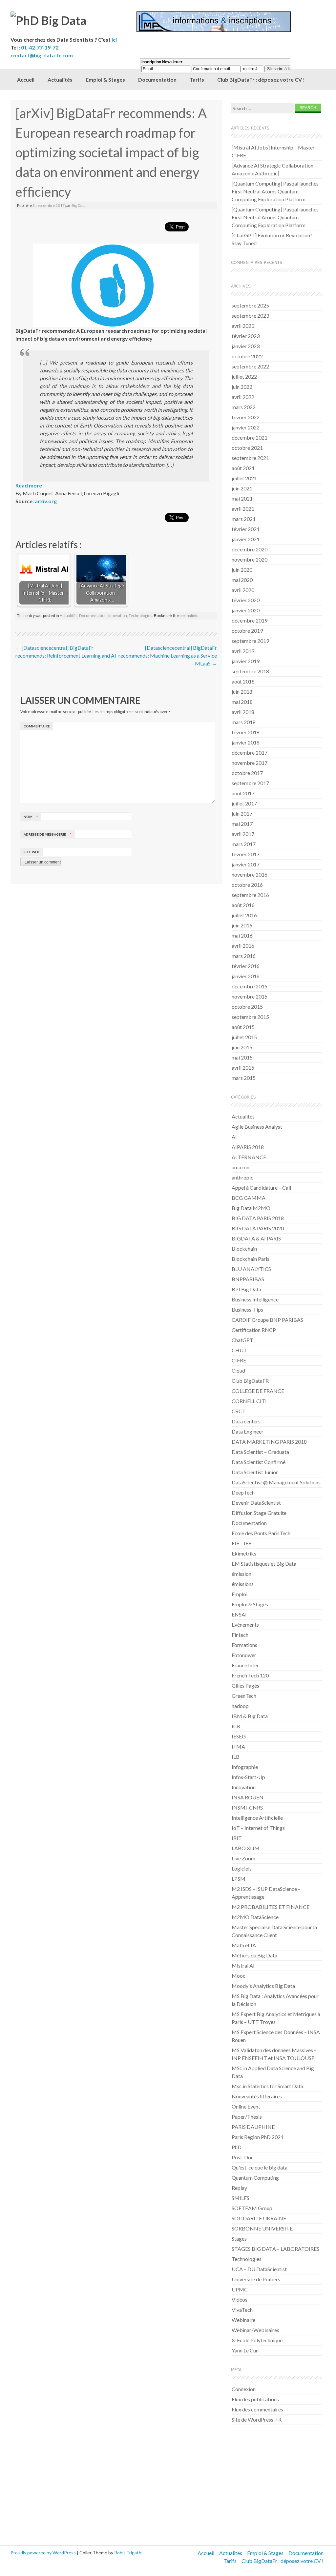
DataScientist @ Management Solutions (276, 1482)
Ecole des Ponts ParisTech (261, 1533)
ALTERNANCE (249, 1157)
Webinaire (243, 2320)
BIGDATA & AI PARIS (256, 1238)
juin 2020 (242, 570)
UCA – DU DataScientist (259, 2269)
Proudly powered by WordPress (43, 2553)
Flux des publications (255, 2399)
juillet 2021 (244, 478)
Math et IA (244, 1945)
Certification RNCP (254, 1330)
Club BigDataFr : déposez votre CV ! (283, 2561)
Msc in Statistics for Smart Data (267, 2086)
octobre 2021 (247, 448)
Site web (31, 852)
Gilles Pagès (245, 1685)
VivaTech (242, 2310)
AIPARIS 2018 (248, 1147)
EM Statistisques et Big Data (264, 1564)
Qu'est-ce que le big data (260, 2167)
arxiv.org (46, 501)
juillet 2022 (244, 376)
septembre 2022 (250, 366)
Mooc (239, 1976)
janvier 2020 (246, 610)
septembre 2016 (250, 895)
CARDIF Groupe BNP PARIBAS (267, 1320)
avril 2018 (243, 712)
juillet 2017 (244, 803)
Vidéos (240, 2299)
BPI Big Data (246, 1289)
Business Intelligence (255, 1299)
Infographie (245, 1767)
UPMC (240, 2289)
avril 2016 (243, 946)
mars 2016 (244, 956)
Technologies (140, 615)
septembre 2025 (250, 305)
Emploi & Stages (105, 79)
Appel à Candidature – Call (261, 1188)
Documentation (93, 615)
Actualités (60, 79)
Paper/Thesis (247, 2117)
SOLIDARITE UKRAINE (259, 2218)
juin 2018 (242, 692)
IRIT (237, 1838)
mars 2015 (244, 1078)
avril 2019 (243, 651)
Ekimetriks (244, 1553)
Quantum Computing (255, 2178)
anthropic (242, 1177)
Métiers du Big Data (254, 1955)
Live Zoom (243, 1858)
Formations (244, 1645)
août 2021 (243, 468)
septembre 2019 (250, 641)
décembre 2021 (250, 437)
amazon (241, 1167)
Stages (239, 2239)
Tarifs (230, 2561)
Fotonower (244, 1655)
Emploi (240, 1594)
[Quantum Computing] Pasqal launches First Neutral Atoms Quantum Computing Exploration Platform (275, 191)
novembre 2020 (250, 559)
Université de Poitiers (256, 2279)
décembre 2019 (250, 620)
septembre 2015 (250, 1017)
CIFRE (239, 1360)
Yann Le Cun (245, 2350)
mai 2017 (242, 824)
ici (114, 40)
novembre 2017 (250, 763)
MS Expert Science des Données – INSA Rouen (276, 2036)
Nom (31, 817)
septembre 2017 (250, 783)
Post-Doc (243, 2157)
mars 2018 (244, 722)
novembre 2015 (250, 996)
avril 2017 (243, 834)
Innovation (118, 615)
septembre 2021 (250, 458)
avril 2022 (243, 397)
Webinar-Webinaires (255, 2330)
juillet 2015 (244, 1037)
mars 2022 (244, 407)
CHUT (239, 1350)
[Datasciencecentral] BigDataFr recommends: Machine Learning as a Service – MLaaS (168, 655)
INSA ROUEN (248, 1797)
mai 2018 (242, 702)
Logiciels (242, 1868)
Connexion (244, 2389)
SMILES (241, 2198)
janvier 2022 (246, 427)
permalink (188, 615)
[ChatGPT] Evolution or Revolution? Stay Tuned (272, 239)
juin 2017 (242, 813)
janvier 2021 (246, 539)
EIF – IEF (241, 1543)
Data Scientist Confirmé (259, 1462)
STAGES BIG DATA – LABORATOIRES (275, 2249)
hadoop (240, 1706)
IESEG (239, 1736)
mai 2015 (242, 1057)
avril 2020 (243, 590)
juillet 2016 (244, 915)
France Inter (245, 1665)
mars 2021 (244, 519)
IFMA (238, 1746)
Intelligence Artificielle (257, 1818)
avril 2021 (243, 509)
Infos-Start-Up (248, 1777)
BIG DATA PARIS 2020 (258, 1228)
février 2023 (246, 336)
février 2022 (246, 417)
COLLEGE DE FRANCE (258, 1391)
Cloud (238, 1370)
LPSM (239, 1879)
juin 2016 (242, 925)
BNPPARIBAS (248, 1279)
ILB (236, 1757)
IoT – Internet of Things (258, 1828)
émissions (243, 1584)
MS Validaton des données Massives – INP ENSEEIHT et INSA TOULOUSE (274, 2054)
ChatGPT (242, 1340)
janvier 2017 (246, 864)
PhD (237, 2147)
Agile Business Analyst (257, 1127)
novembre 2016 (250, 874)
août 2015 (243, 1027)
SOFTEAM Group (252, 2208)
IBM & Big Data (250, 1716)
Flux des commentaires (257, 2409)
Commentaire (37, 726)
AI (234, 1137)
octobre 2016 (247, 885)
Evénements (245, 1625)
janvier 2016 (246, 976)
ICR (236, 1726)
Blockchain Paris (251, 1259)
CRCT (239, 1411)
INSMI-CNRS (247, 1807)
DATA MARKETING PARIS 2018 (269, 1442)
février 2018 (246, 732)
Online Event (246, 2106)
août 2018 (243, 681)
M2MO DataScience (255, 1917)
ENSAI (239, 1614)
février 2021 (246, 529)
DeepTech (243, 1492)
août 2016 (243, 905)
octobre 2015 (247, 1007)
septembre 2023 (250, 316)
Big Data (79, 205)
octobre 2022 (247, 356)
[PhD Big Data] (73, 20)
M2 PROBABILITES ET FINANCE (271, 1907)
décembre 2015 (250, 986)
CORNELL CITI (249, 1401)
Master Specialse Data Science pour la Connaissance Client (274, 1931)
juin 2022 (242, 387)
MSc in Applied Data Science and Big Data (273, 2072)
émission (241, 1574)
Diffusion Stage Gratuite (259, 1513)
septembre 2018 (250, 671)
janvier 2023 (246, 346)
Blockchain (244, 1248)
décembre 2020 (250, 549)
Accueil (26, 79)
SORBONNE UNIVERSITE (262, 2228)
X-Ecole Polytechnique (257, 2340)
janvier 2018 (246, 742)
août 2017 (243, 793)
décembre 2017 (250, 753)
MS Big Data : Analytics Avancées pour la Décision (275, 2000)
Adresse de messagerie (48, 834)
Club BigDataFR (250, 1381)
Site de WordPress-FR (257, 2419)
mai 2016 (242, 935)
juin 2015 (242, 1047)
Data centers (246, 1421)
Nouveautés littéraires (257, 2096)
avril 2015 (243, 1068)
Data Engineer (248, 1431)
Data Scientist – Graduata (260, 1452)
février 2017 (246, 854)
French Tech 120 (250, 1675)
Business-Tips (247, 1309)
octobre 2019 (247, 631)
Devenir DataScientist (256, 1503)
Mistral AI (243, 1965)
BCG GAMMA (249, 1198)
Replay (239, 2188)
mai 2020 (242, 580)
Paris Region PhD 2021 (258, 2137)
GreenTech (244, 1696)
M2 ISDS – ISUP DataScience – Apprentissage (266, 1893)
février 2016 (246, 966)
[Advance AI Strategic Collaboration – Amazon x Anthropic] (274, 169)
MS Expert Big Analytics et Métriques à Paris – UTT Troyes (276, 2018)
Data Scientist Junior (255, 1472)
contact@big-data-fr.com (42, 55)
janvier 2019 (246, 661)
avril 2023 (243, 326)
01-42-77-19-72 (40, 47)
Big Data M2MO (251, 1208)
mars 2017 (244, 844)
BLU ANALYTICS (251, 1269)
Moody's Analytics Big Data (263, 1986)
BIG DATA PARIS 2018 (258, 1218)
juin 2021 (242, 488)
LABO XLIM (246, 1848)
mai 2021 (242, 498)
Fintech (240, 1635)
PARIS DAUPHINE (253, 2127)
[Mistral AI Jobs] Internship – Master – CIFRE (275, 151)
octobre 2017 (247, 773)
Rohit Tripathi (128, 2553)
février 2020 (246, 600)
